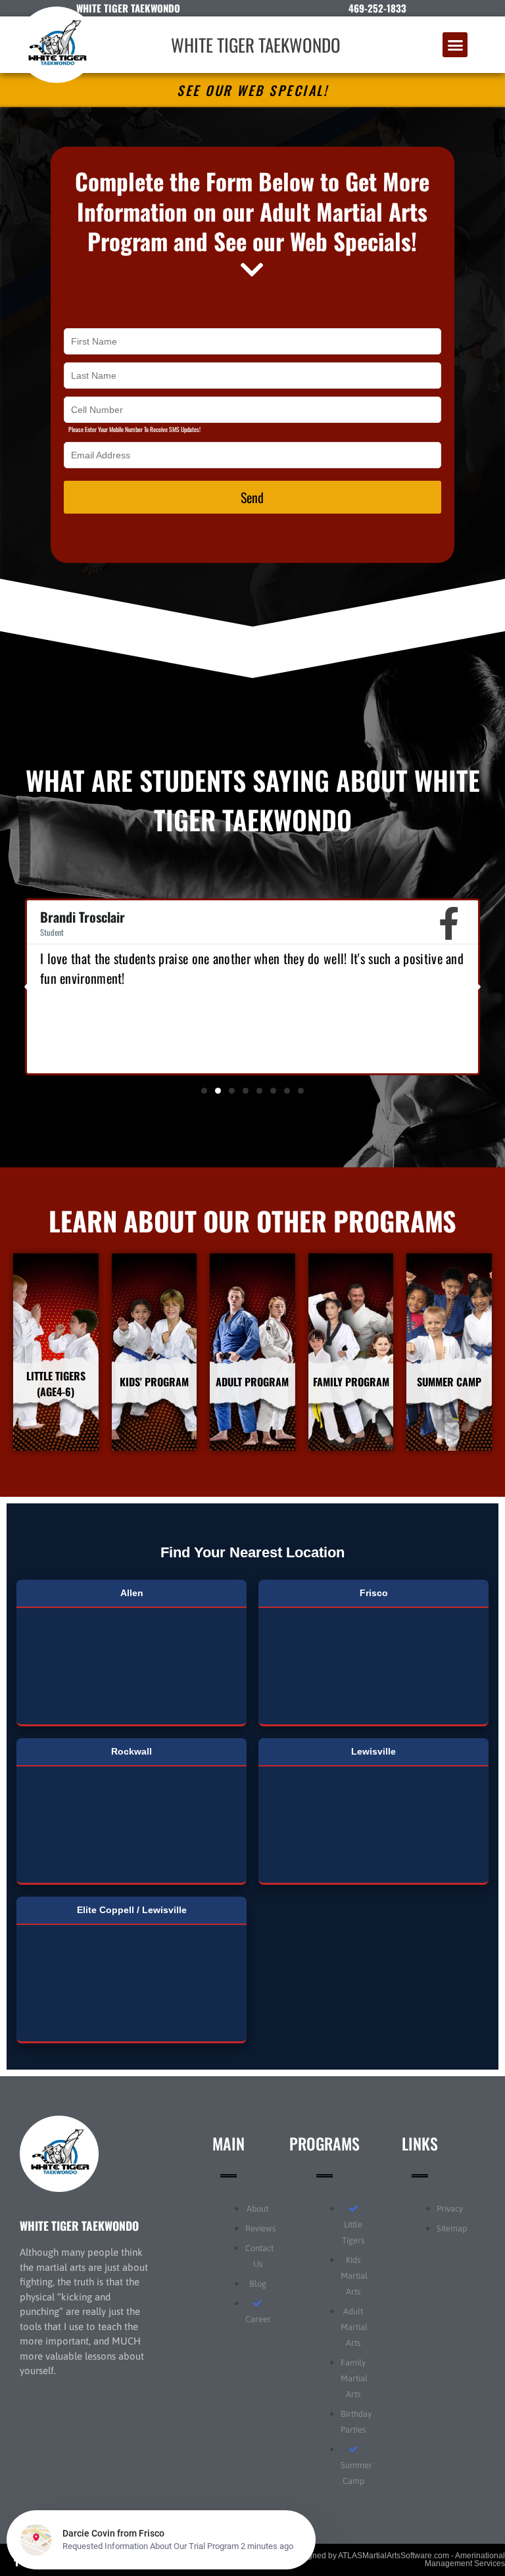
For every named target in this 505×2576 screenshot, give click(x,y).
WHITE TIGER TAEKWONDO (256, 45)
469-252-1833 (377, 8)
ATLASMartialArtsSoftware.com (394, 2556)
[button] (455, 45)
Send (252, 497)
